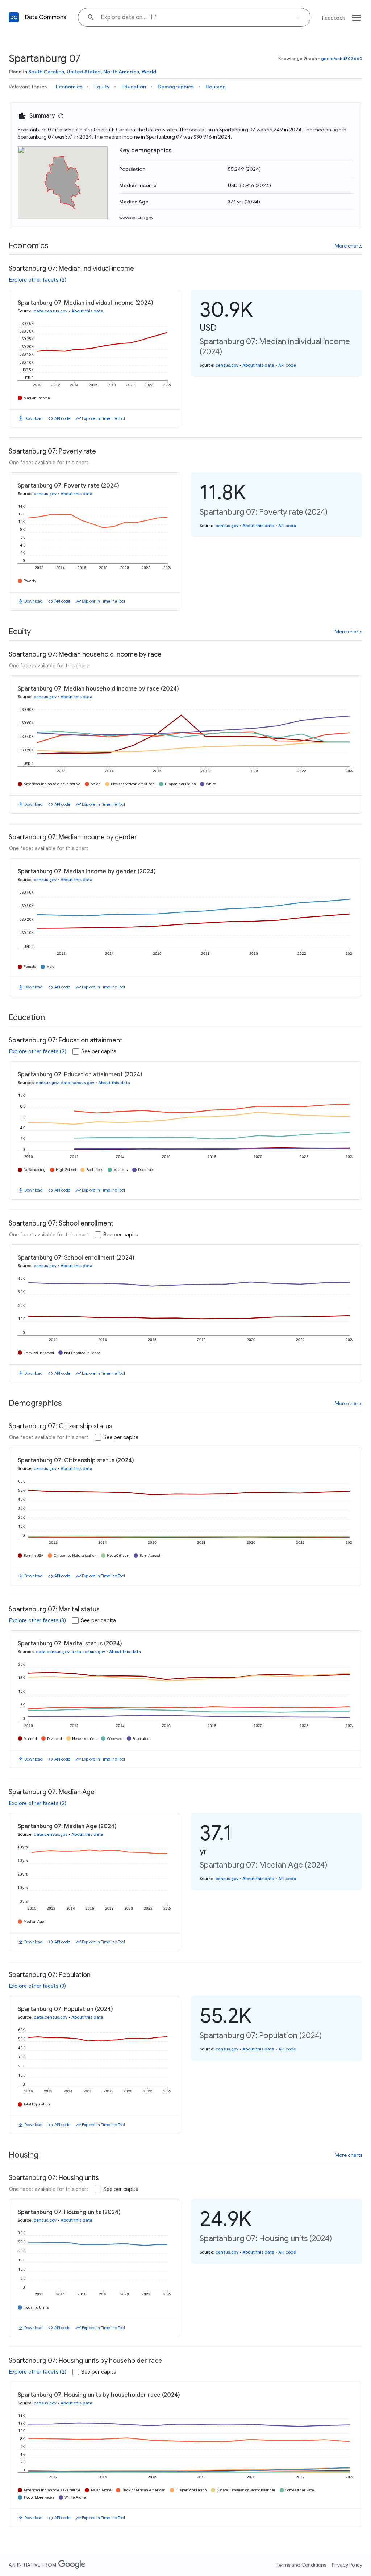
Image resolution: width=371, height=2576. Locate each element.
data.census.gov (51, 311)
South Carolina (46, 72)
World (149, 72)
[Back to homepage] (14, 17)
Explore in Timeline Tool (103, 418)
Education (134, 87)
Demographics (176, 87)
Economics (69, 87)
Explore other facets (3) (37, 1620)
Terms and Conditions (301, 2565)
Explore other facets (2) (38, 280)
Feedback (334, 18)
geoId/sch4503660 (342, 58)
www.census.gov (136, 217)
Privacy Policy (347, 2565)
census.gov (227, 365)
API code (62, 418)
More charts (349, 246)
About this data (87, 311)
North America (121, 72)
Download (34, 418)
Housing (216, 87)
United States (84, 72)
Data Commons (45, 17)
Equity (102, 87)
